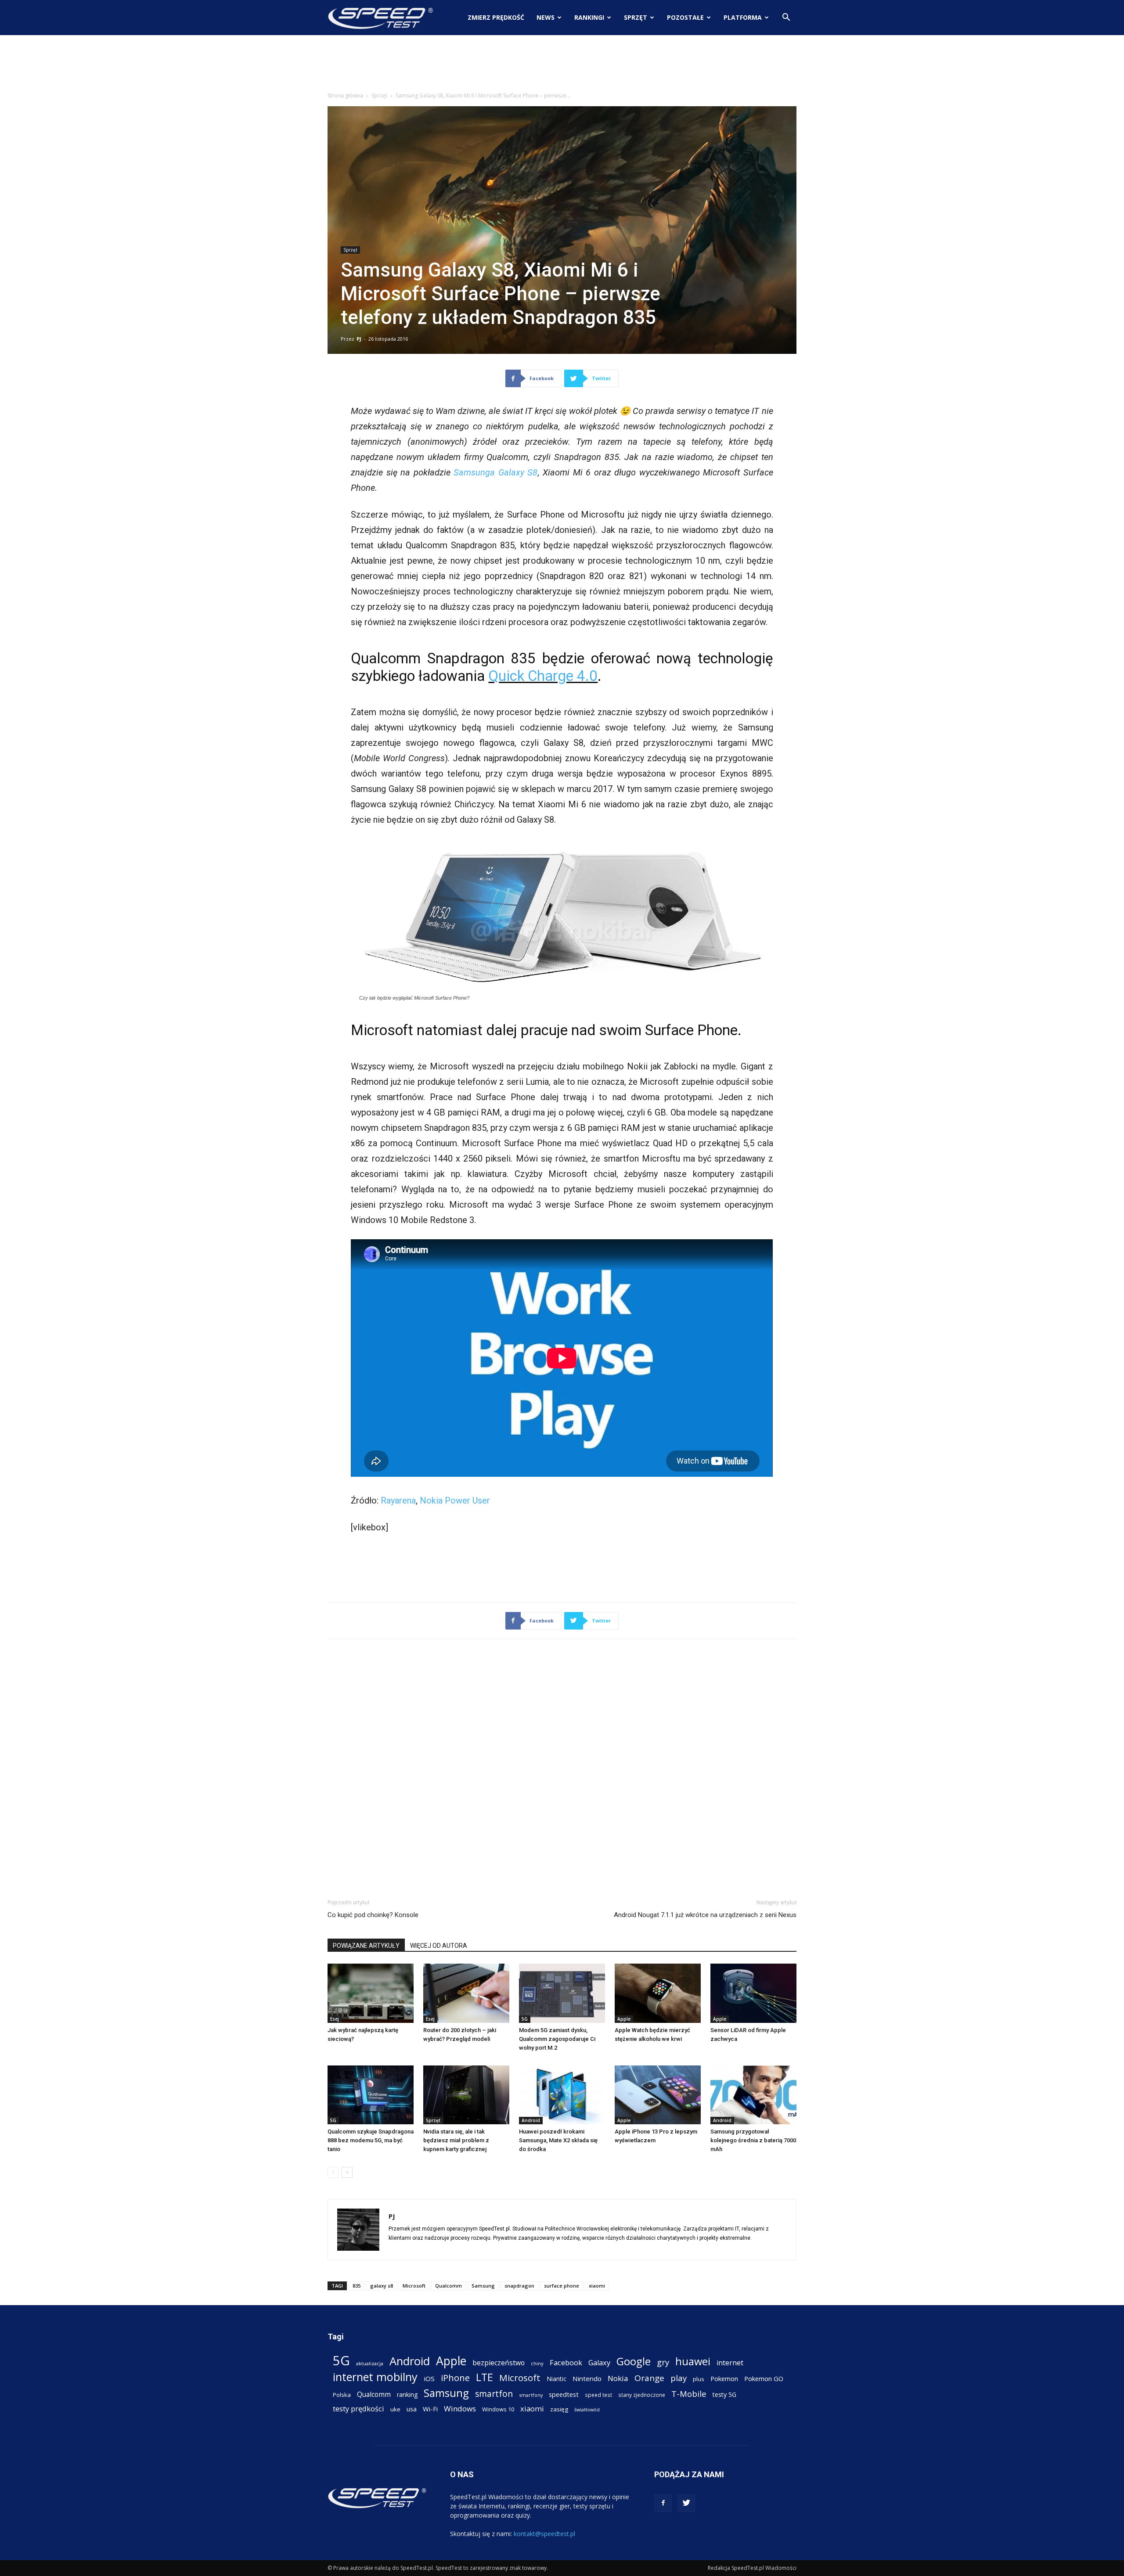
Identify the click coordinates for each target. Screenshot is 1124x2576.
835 (357, 2286)
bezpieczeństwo (499, 2363)
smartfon (494, 2394)
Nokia (618, 2378)
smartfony (531, 2395)
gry (663, 2362)
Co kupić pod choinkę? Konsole (373, 1915)
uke (395, 2409)
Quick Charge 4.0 (543, 676)
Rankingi (589, 17)
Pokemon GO (764, 2378)
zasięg (559, 2409)
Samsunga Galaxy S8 (495, 472)
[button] (786, 18)
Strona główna (345, 95)
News (546, 17)
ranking (407, 2394)
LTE (485, 2377)
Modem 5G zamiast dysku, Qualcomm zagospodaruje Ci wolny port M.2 (557, 2039)
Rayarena (398, 1500)
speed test (598, 2395)
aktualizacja (370, 2363)
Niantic (557, 2379)
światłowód (587, 2410)
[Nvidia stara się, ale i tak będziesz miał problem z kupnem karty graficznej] (466, 2095)
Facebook (566, 2362)
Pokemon (724, 2378)
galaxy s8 (382, 2286)
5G (525, 2019)
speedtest (564, 2394)
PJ (359, 339)
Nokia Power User (455, 1500)
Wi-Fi (430, 2409)
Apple (624, 2019)
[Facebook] (663, 2503)
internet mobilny (375, 2377)
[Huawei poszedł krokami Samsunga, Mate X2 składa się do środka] (562, 2095)
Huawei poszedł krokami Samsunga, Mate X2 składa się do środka (558, 2140)
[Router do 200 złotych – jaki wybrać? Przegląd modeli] (466, 1993)
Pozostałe (685, 17)
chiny (537, 2363)
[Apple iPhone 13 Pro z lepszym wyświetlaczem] (658, 2095)
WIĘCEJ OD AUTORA (439, 1946)
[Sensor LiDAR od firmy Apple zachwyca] (753, 1993)
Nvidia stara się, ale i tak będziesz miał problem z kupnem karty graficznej (456, 2140)
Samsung (483, 2286)
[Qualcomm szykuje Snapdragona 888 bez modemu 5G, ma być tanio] (371, 2095)
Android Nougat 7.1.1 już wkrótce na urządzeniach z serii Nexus (705, 1915)
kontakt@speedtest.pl (544, 2534)
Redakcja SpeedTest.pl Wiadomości (752, 2568)
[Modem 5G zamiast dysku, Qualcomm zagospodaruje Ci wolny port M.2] (562, 1993)
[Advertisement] (562, 65)
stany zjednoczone (642, 2395)
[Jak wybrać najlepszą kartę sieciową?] (371, 1993)
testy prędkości (358, 2409)
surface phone (562, 2286)
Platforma (743, 17)
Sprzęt (636, 17)
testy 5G (724, 2394)
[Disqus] (562, 1767)
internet (730, 2363)
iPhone (455, 2378)
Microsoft (414, 2286)
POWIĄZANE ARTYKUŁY (366, 1946)
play (679, 2378)
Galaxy (599, 2362)
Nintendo (587, 2378)
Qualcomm (449, 2286)
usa (412, 2409)
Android (531, 2120)
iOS (429, 2378)
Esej (335, 2019)
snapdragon (519, 2286)
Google (634, 2361)
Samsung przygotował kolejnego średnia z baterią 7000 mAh (753, 2140)
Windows (460, 2409)
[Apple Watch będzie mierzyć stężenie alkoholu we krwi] (658, 1993)
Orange (649, 2378)
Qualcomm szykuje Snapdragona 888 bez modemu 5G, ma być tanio (371, 2140)
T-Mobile (689, 2394)
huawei (693, 2362)
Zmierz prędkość (496, 17)
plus (699, 2379)
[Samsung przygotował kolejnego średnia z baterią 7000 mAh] (753, 2095)
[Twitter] (686, 2503)
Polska (342, 2395)
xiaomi (597, 2286)
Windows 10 (498, 2409)
